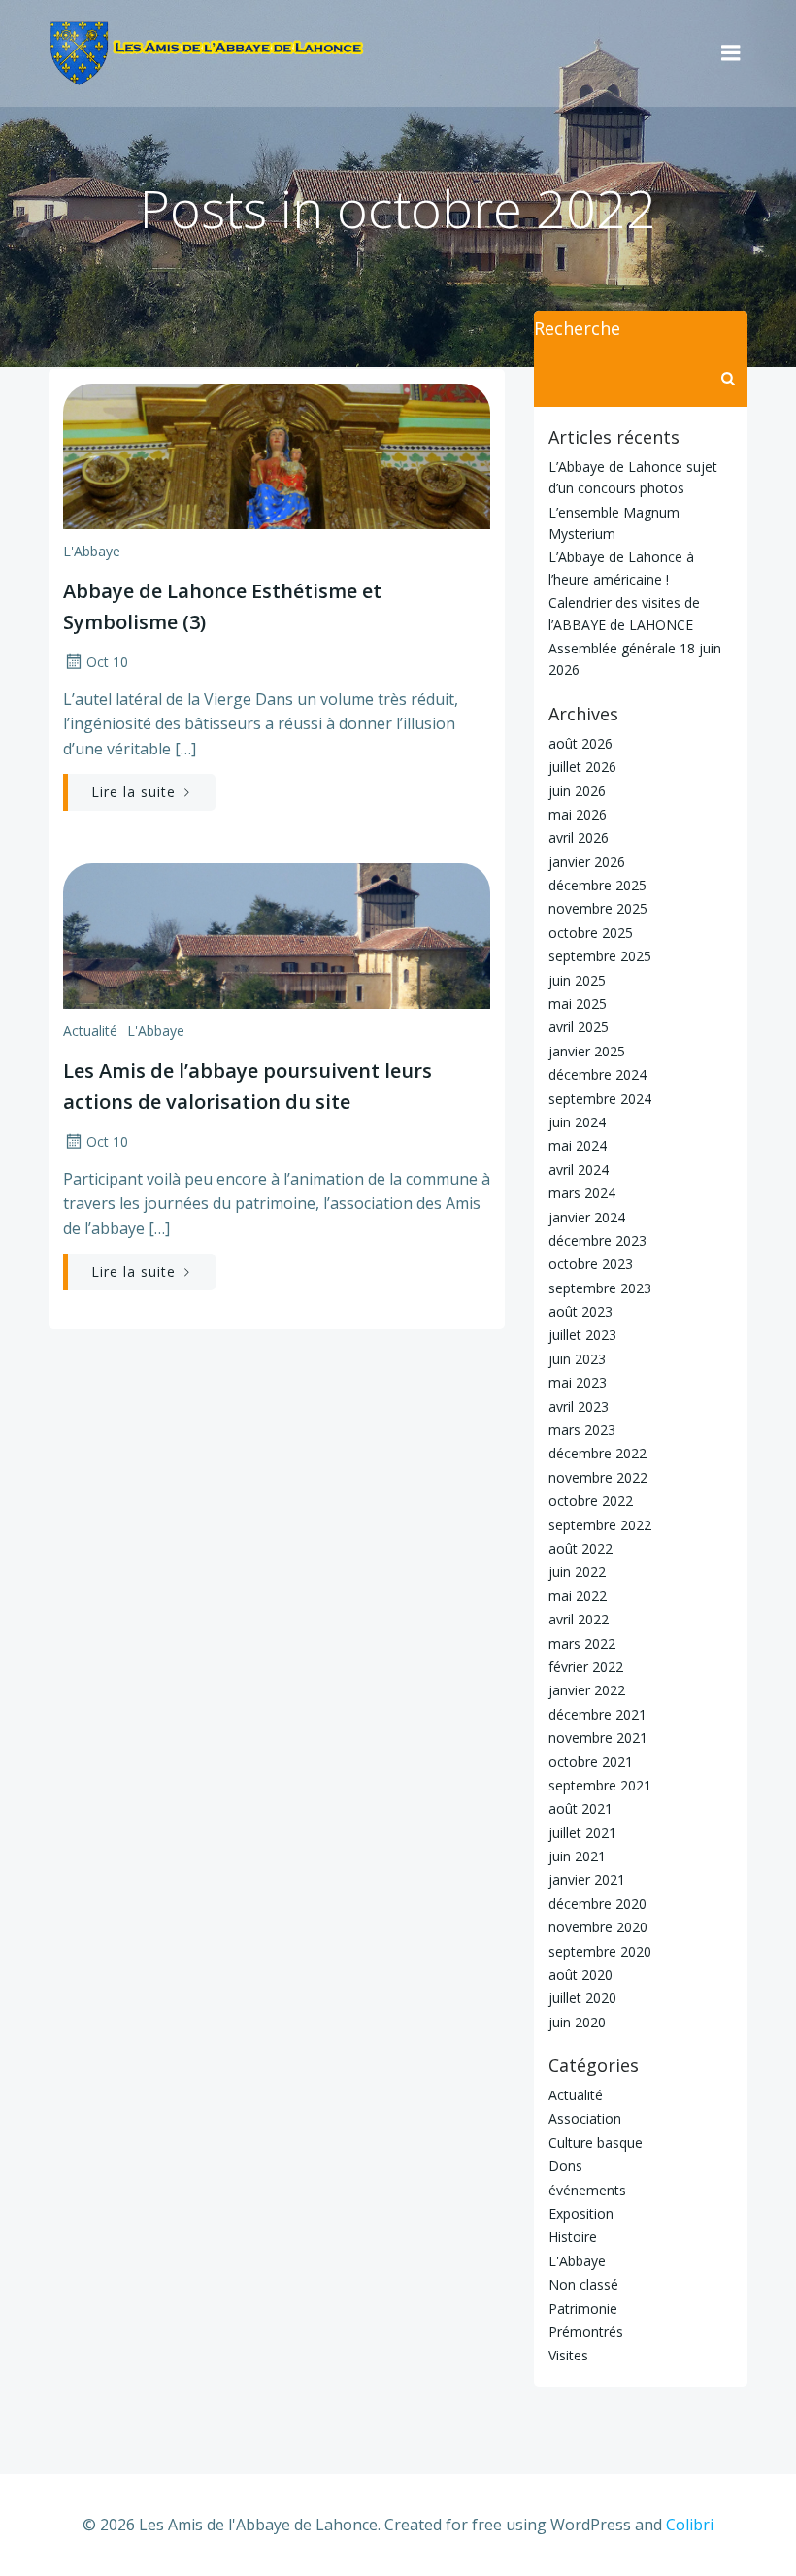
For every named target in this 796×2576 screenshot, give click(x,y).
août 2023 (580, 1311)
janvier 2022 (587, 1690)
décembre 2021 (597, 1714)
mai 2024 (578, 1145)
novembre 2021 (598, 1738)
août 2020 (580, 1974)
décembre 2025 (597, 885)
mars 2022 (582, 1643)
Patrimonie (583, 2308)
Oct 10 (107, 662)
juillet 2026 (582, 767)
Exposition (581, 2213)
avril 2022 (579, 1619)
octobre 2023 (591, 1264)
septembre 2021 (600, 1785)
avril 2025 (579, 1027)
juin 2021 (577, 1856)
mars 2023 (582, 1430)
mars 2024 (582, 1193)
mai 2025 (578, 1004)
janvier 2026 (587, 862)
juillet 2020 (582, 1998)
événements (587, 2190)
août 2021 (580, 1808)
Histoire (573, 2237)
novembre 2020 (598, 1927)
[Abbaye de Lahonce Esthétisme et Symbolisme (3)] (277, 454)
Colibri (690, 2525)
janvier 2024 (587, 1217)
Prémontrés (586, 2332)
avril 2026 (579, 837)
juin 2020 (577, 2022)
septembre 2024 (600, 1099)
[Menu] (731, 53)
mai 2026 (578, 814)
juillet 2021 (582, 1833)
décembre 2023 (597, 1240)
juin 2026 (577, 791)
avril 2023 (579, 1406)
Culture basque (596, 2142)
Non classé (583, 2284)
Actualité (90, 1031)
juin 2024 (577, 1122)
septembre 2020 (600, 1951)
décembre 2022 (597, 1453)
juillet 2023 (582, 1335)
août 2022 (580, 1548)
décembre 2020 (597, 1904)
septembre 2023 (600, 1288)
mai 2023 (578, 1382)
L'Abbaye (92, 551)
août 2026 (580, 743)
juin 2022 (577, 1572)
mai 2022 (578, 1596)
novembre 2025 (598, 908)
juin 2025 (577, 980)
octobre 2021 (591, 1762)
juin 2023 (577, 1359)
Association (585, 2118)
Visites (568, 2355)
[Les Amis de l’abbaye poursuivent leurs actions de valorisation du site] (277, 934)
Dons (565, 2166)
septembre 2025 (600, 956)
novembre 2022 (598, 1477)
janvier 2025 (587, 1051)
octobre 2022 (591, 1501)
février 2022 (586, 1667)
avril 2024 (579, 1170)
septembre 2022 (600, 1525)
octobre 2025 (591, 933)
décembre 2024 (597, 1074)
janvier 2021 (587, 1879)
